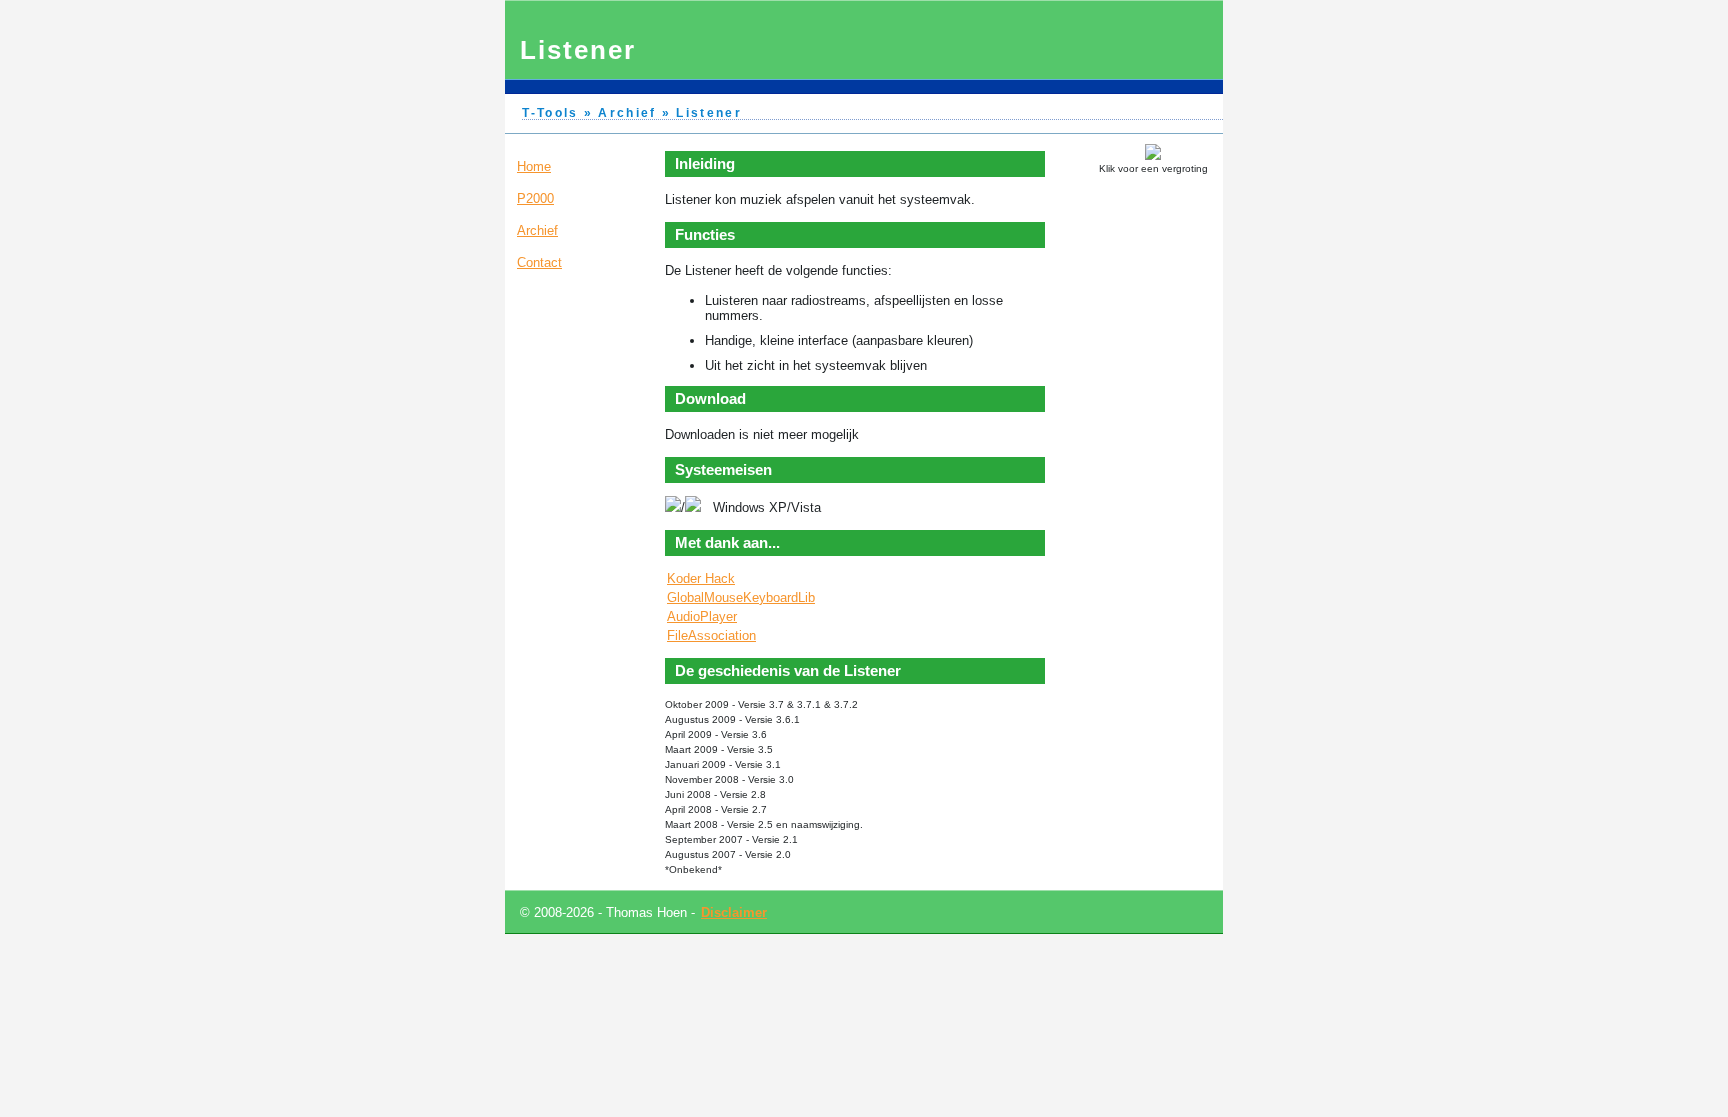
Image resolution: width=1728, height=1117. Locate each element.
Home (534, 166)
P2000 (535, 198)
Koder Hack (701, 578)
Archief (537, 230)
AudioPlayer (702, 616)
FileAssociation (711, 635)
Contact (539, 262)
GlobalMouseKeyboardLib (741, 597)
